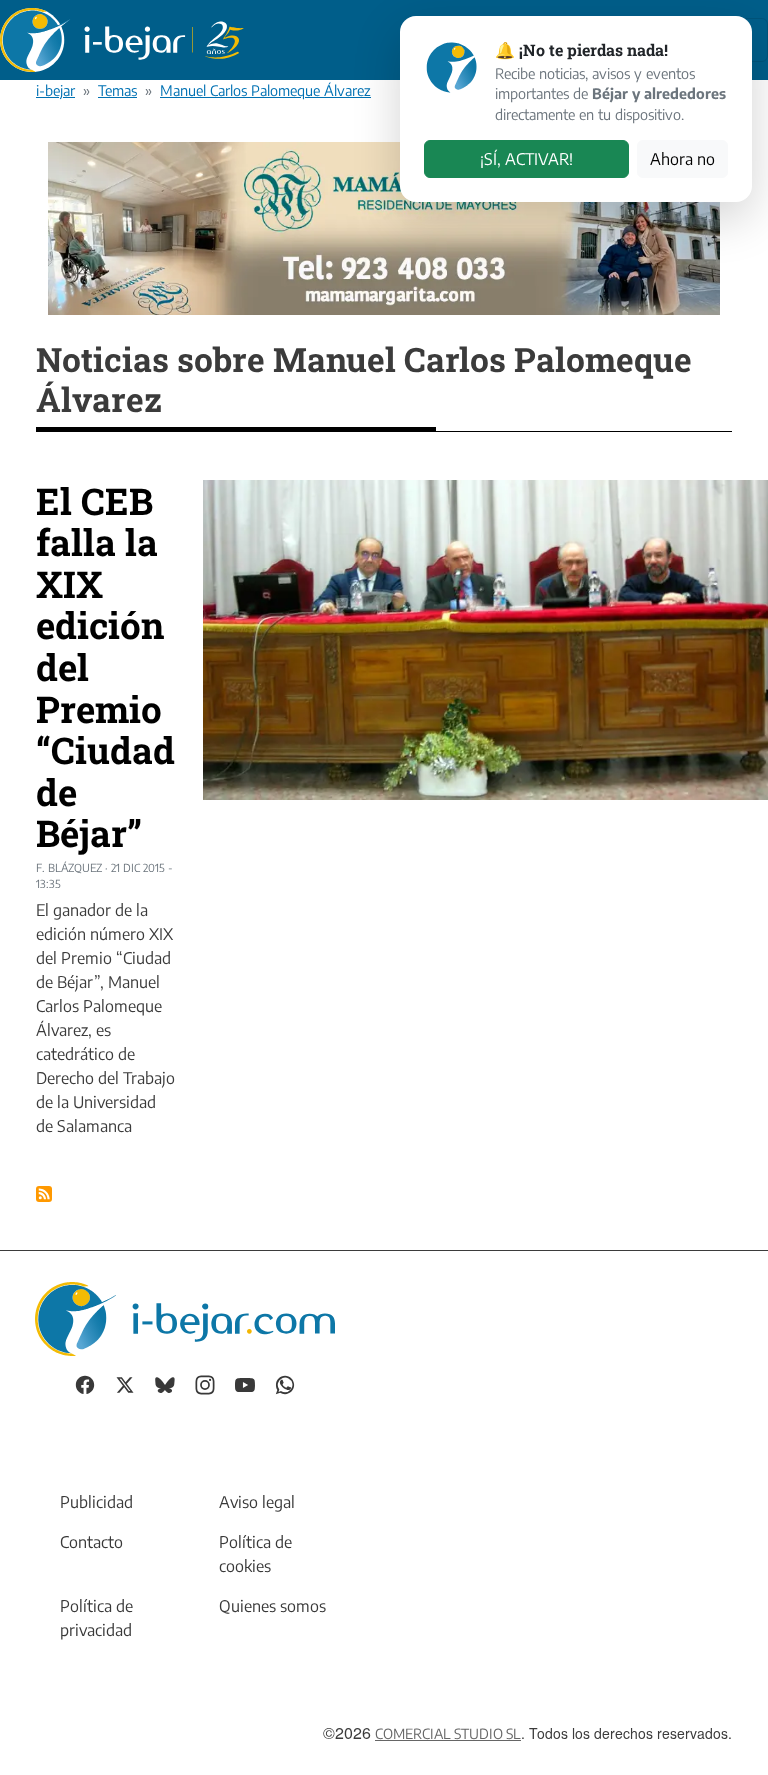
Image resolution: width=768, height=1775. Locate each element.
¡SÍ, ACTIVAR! (526, 159)
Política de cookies (255, 1554)
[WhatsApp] (285, 1382)
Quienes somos (272, 1606)
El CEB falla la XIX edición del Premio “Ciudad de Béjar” (105, 667)
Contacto (91, 1542)
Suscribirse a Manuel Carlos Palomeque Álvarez (44, 1194)
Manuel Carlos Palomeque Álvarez (265, 90)
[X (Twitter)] (125, 1382)
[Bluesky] (165, 1382)
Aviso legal (257, 1502)
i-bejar (55, 90)
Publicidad (96, 1502)
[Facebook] (85, 1382)
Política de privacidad (96, 1618)
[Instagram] (205, 1382)
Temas (117, 90)
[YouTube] (245, 1382)
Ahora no (682, 159)
